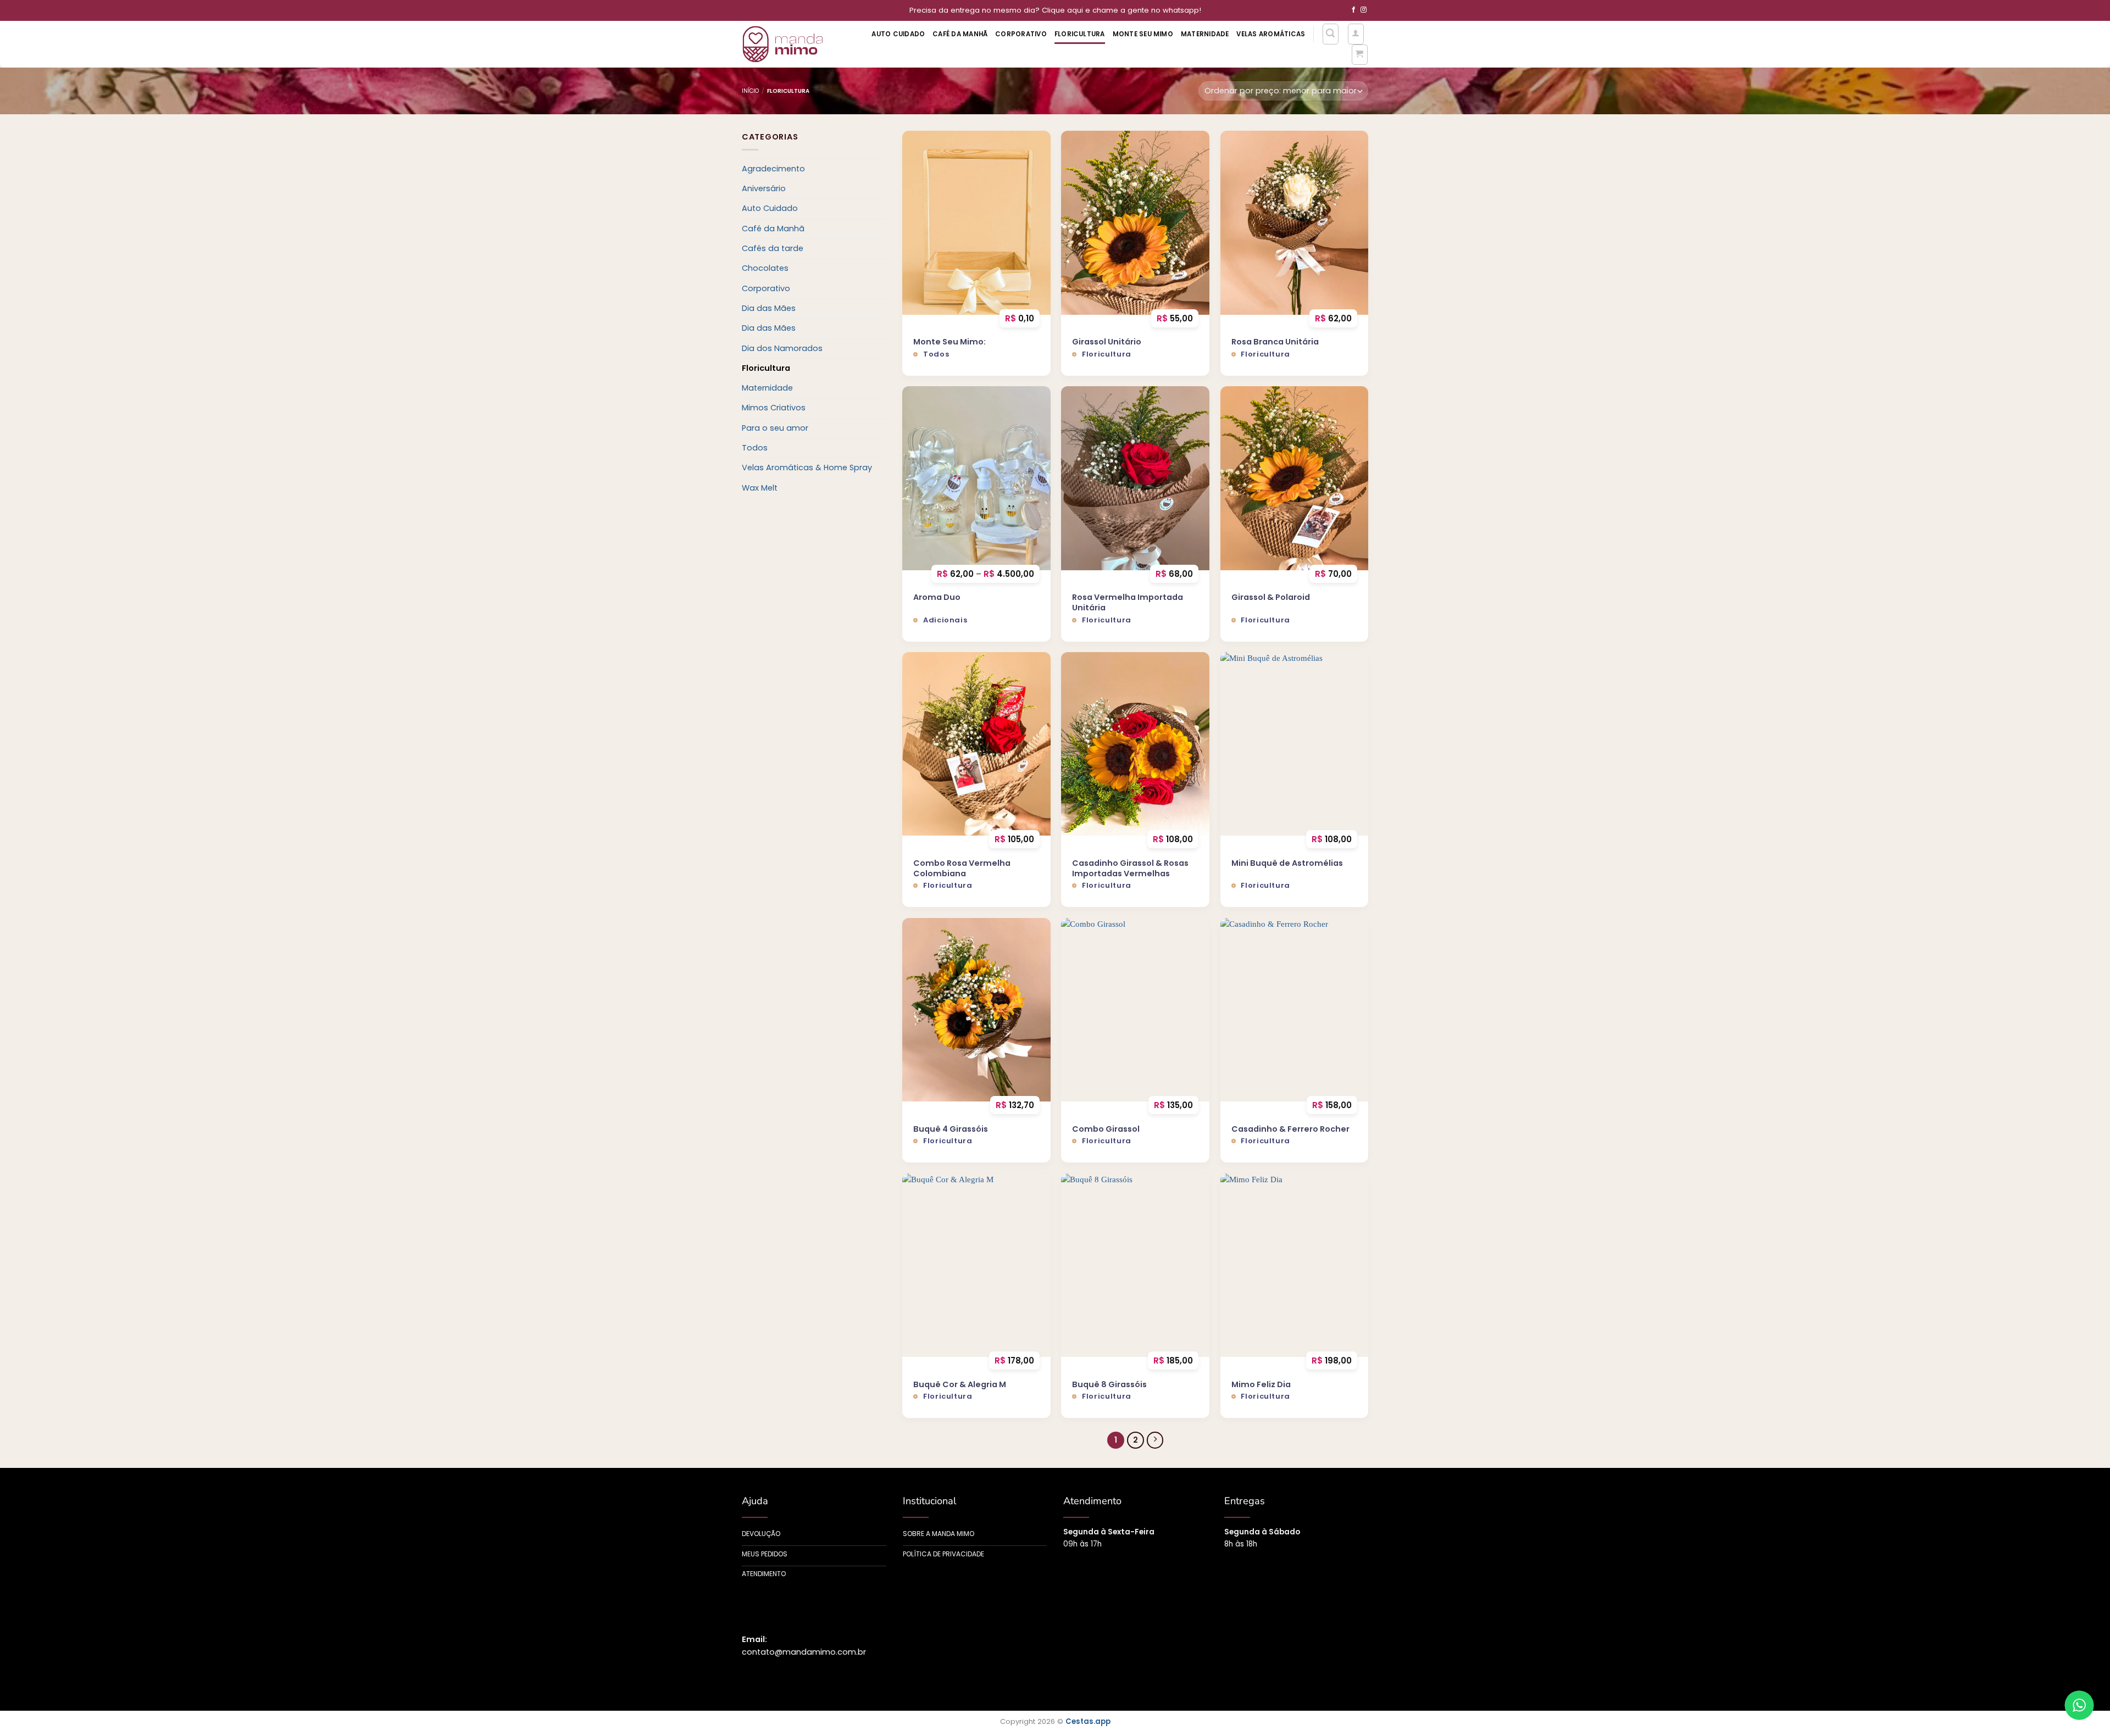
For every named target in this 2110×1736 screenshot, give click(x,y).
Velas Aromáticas (1271, 34)
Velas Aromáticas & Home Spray (807, 468)
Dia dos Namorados (782, 348)
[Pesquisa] (1331, 34)
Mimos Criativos (774, 408)
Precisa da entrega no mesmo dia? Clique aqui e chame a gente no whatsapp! (1055, 10)
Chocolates (765, 268)
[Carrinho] (1360, 55)
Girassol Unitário (1107, 342)
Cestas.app (1088, 1721)
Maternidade (1205, 34)
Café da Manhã (960, 34)
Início (750, 91)
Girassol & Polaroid (1271, 597)
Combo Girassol (1106, 1129)
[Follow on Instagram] (1364, 10)
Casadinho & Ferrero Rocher (1290, 1129)
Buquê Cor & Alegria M (960, 1385)
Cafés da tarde (773, 248)
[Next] (1155, 1440)
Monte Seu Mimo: (949, 342)
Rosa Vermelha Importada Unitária (1128, 602)
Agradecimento (773, 169)
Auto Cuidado (898, 34)
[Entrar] (1356, 34)
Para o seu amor (775, 428)
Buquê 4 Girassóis (951, 1129)
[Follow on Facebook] (1354, 10)
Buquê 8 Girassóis (1109, 1385)
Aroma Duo (937, 597)
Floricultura (1080, 34)
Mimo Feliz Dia (1261, 1385)
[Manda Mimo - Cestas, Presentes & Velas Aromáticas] (790, 44)
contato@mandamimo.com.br (804, 1652)
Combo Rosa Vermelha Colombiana (962, 868)
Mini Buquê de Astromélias (1287, 863)
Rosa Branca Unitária (1275, 342)
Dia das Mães (769, 308)
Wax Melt (760, 488)
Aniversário (764, 188)
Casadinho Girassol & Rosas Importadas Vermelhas (1130, 868)
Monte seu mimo (1143, 34)
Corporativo (1021, 34)
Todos (755, 448)
